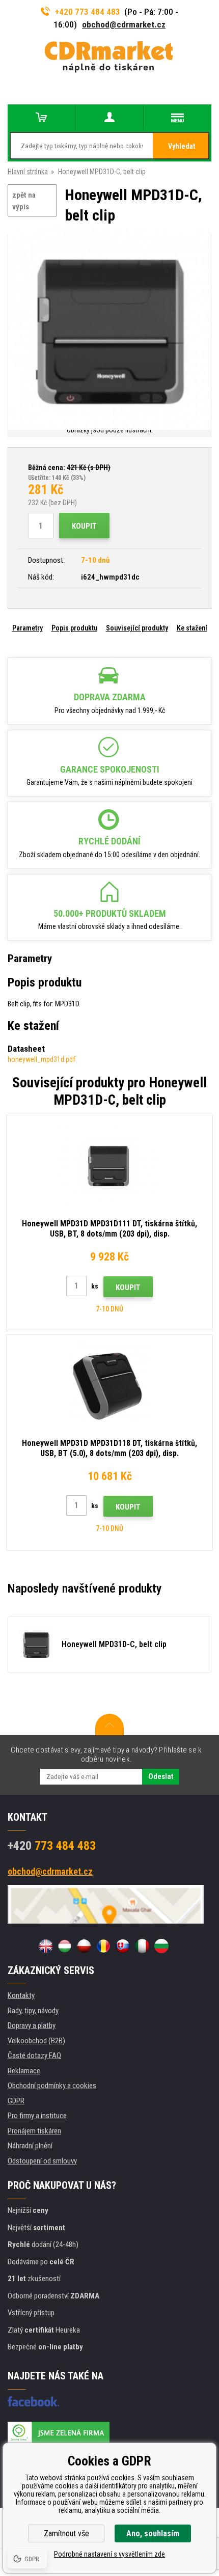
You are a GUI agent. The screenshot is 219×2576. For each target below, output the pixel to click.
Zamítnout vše (66, 2533)
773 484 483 (52, 1846)
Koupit (84, 526)
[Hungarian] (65, 1946)
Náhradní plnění (30, 2146)
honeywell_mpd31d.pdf (42, 1059)
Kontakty (21, 1995)
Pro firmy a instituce (37, 2116)
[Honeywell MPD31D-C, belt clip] (109, 329)
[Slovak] (123, 1946)
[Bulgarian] (161, 1946)
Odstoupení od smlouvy (42, 2161)
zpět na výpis (24, 201)
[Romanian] (103, 1946)
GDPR (16, 2101)
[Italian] (142, 1946)
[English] (45, 1946)
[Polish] (84, 1946)
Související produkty (137, 628)
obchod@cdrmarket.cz (124, 24)
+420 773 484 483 (88, 12)
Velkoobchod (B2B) (36, 2041)
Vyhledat (182, 146)
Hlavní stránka (28, 172)
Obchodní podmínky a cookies (52, 2086)
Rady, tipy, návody (33, 2011)
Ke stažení (192, 628)
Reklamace (24, 2071)
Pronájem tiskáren (34, 2131)
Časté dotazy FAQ (34, 2056)
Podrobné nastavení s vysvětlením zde (109, 2554)
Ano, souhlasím (153, 2533)
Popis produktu (74, 628)
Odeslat (161, 1776)
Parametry (28, 628)
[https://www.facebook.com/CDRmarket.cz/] (33, 2401)
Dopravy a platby (32, 2025)
